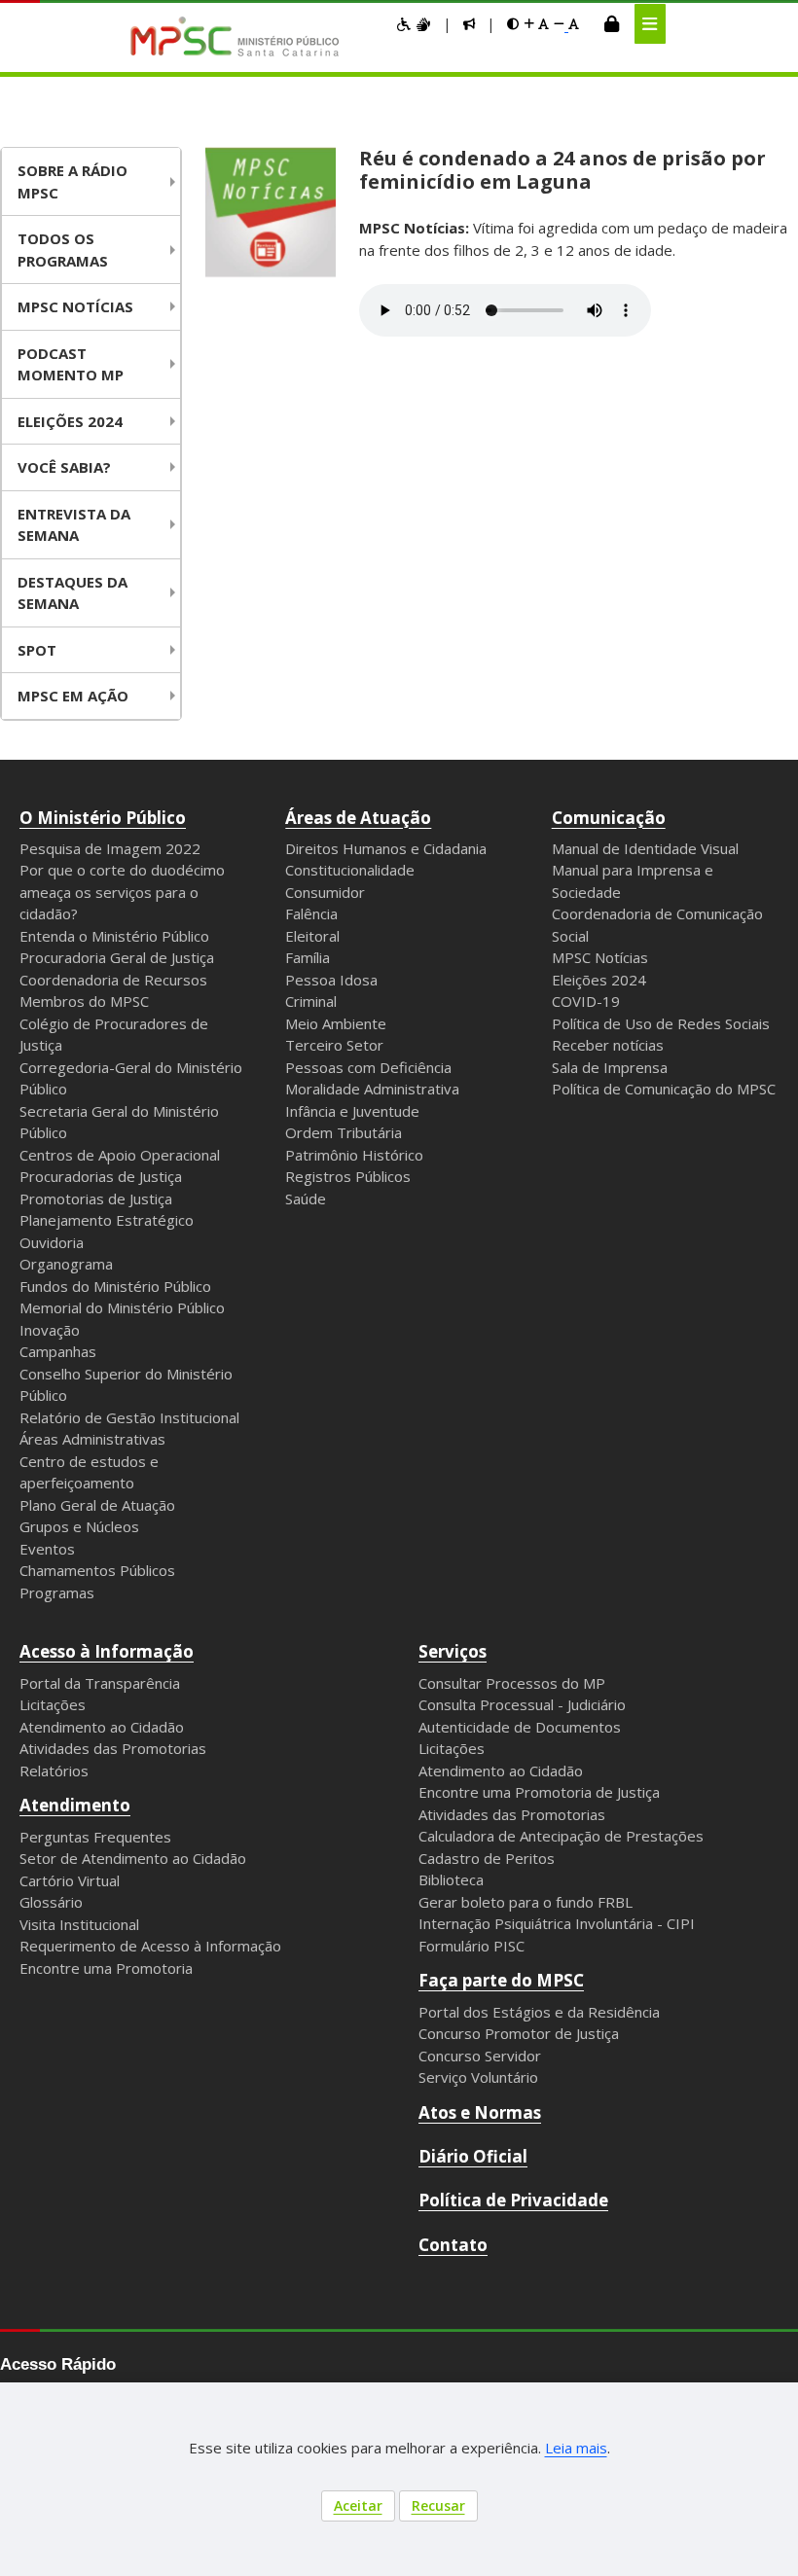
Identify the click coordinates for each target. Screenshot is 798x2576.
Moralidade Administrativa (372, 1089)
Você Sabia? (64, 467)
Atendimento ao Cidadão (102, 1727)
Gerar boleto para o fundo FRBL (526, 1902)
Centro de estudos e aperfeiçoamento (89, 1472)
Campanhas (58, 1351)
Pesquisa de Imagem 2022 (110, 848)
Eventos (47, 1549)
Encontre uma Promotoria (106, 1968)
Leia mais (576, 2448)
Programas (57, 1592)
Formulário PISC (472, 1946)
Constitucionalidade (350, 870)
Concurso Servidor (480, 2056)
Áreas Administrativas (92, 1439)
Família (308, 957)
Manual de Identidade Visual (645, 848)
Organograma (66, 1264)
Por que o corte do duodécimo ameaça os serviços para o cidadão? (122, 892)
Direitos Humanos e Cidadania (386, 848)
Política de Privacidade (513, 2200)
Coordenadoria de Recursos (113, 980)
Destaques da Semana (73, 593)
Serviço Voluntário (478, 2077)
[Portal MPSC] (245, 38)
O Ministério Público (103, 818)
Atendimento (75, 1805)
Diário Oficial (473, 2156)
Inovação (50, 1330)
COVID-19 (586, 1001)
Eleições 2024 (70, 421)
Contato (453, 2245)
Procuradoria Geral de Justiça (117, 957)
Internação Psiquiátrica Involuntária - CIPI (557, 1923)
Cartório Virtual (70, 1880)
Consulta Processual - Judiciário (522, 1704)
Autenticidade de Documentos (520, 1727)
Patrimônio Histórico (354, 1155)
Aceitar (358, 2505)
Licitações (53, 1704)
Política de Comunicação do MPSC (664, 1089)
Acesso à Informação (107, 1651)
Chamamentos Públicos (97, 1570)
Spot (37, 650)
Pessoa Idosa (331, 980)
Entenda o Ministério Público (114, 936)
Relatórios (54, 1771)
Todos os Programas (63, 250)
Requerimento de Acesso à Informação (150, 1946)
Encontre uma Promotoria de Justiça (539, 1792)
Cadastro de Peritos (487, 1858)
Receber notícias (608, 1045)
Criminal (311, 1001)
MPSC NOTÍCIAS (75, 306)
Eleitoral (312, 936)
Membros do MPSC (84, 1001)
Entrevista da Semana (74, 525)
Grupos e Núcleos (79, 1526)
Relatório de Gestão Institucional (129, 1417)
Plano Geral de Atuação (97, 1505)
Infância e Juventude (352, 1111)
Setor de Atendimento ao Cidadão (133, 1858)
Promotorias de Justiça (96, 1199)
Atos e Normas (480, 2112)
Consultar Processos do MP (512, 1683)
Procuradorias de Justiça (101, 1176)
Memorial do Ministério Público (122, 1307)
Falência (311, 913)
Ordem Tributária (344, 1132)
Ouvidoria (52, 1242)
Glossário (51, 1902)
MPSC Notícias (600, 957)
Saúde (306, 1199)
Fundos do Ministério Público (115, 1286)
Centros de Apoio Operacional (120, 1155)
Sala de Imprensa (610, 1067)
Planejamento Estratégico (107, 1220)
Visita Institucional (79, 1924)
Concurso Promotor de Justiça (519, 2033)
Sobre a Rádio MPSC (73, 181)
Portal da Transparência (100, 1683)
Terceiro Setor (334, 1045)
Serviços (453, 1651)
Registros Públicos (348, 1176)
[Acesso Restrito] (612, 23)
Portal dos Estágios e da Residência (539, 2012)
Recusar (438, 2505)
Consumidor (325, 892)
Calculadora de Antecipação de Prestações (561, 1836)
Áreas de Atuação (358, 818)
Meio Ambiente (336, 1023)
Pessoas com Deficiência (368, 1067)
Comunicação (609, 818)
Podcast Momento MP (71, 364)
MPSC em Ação (73, 696)
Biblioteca (451, 1879)
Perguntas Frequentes (95, 1837)
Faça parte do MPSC (501, 1980)
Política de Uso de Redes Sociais (661, 1023)
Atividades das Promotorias (113, 1748)
